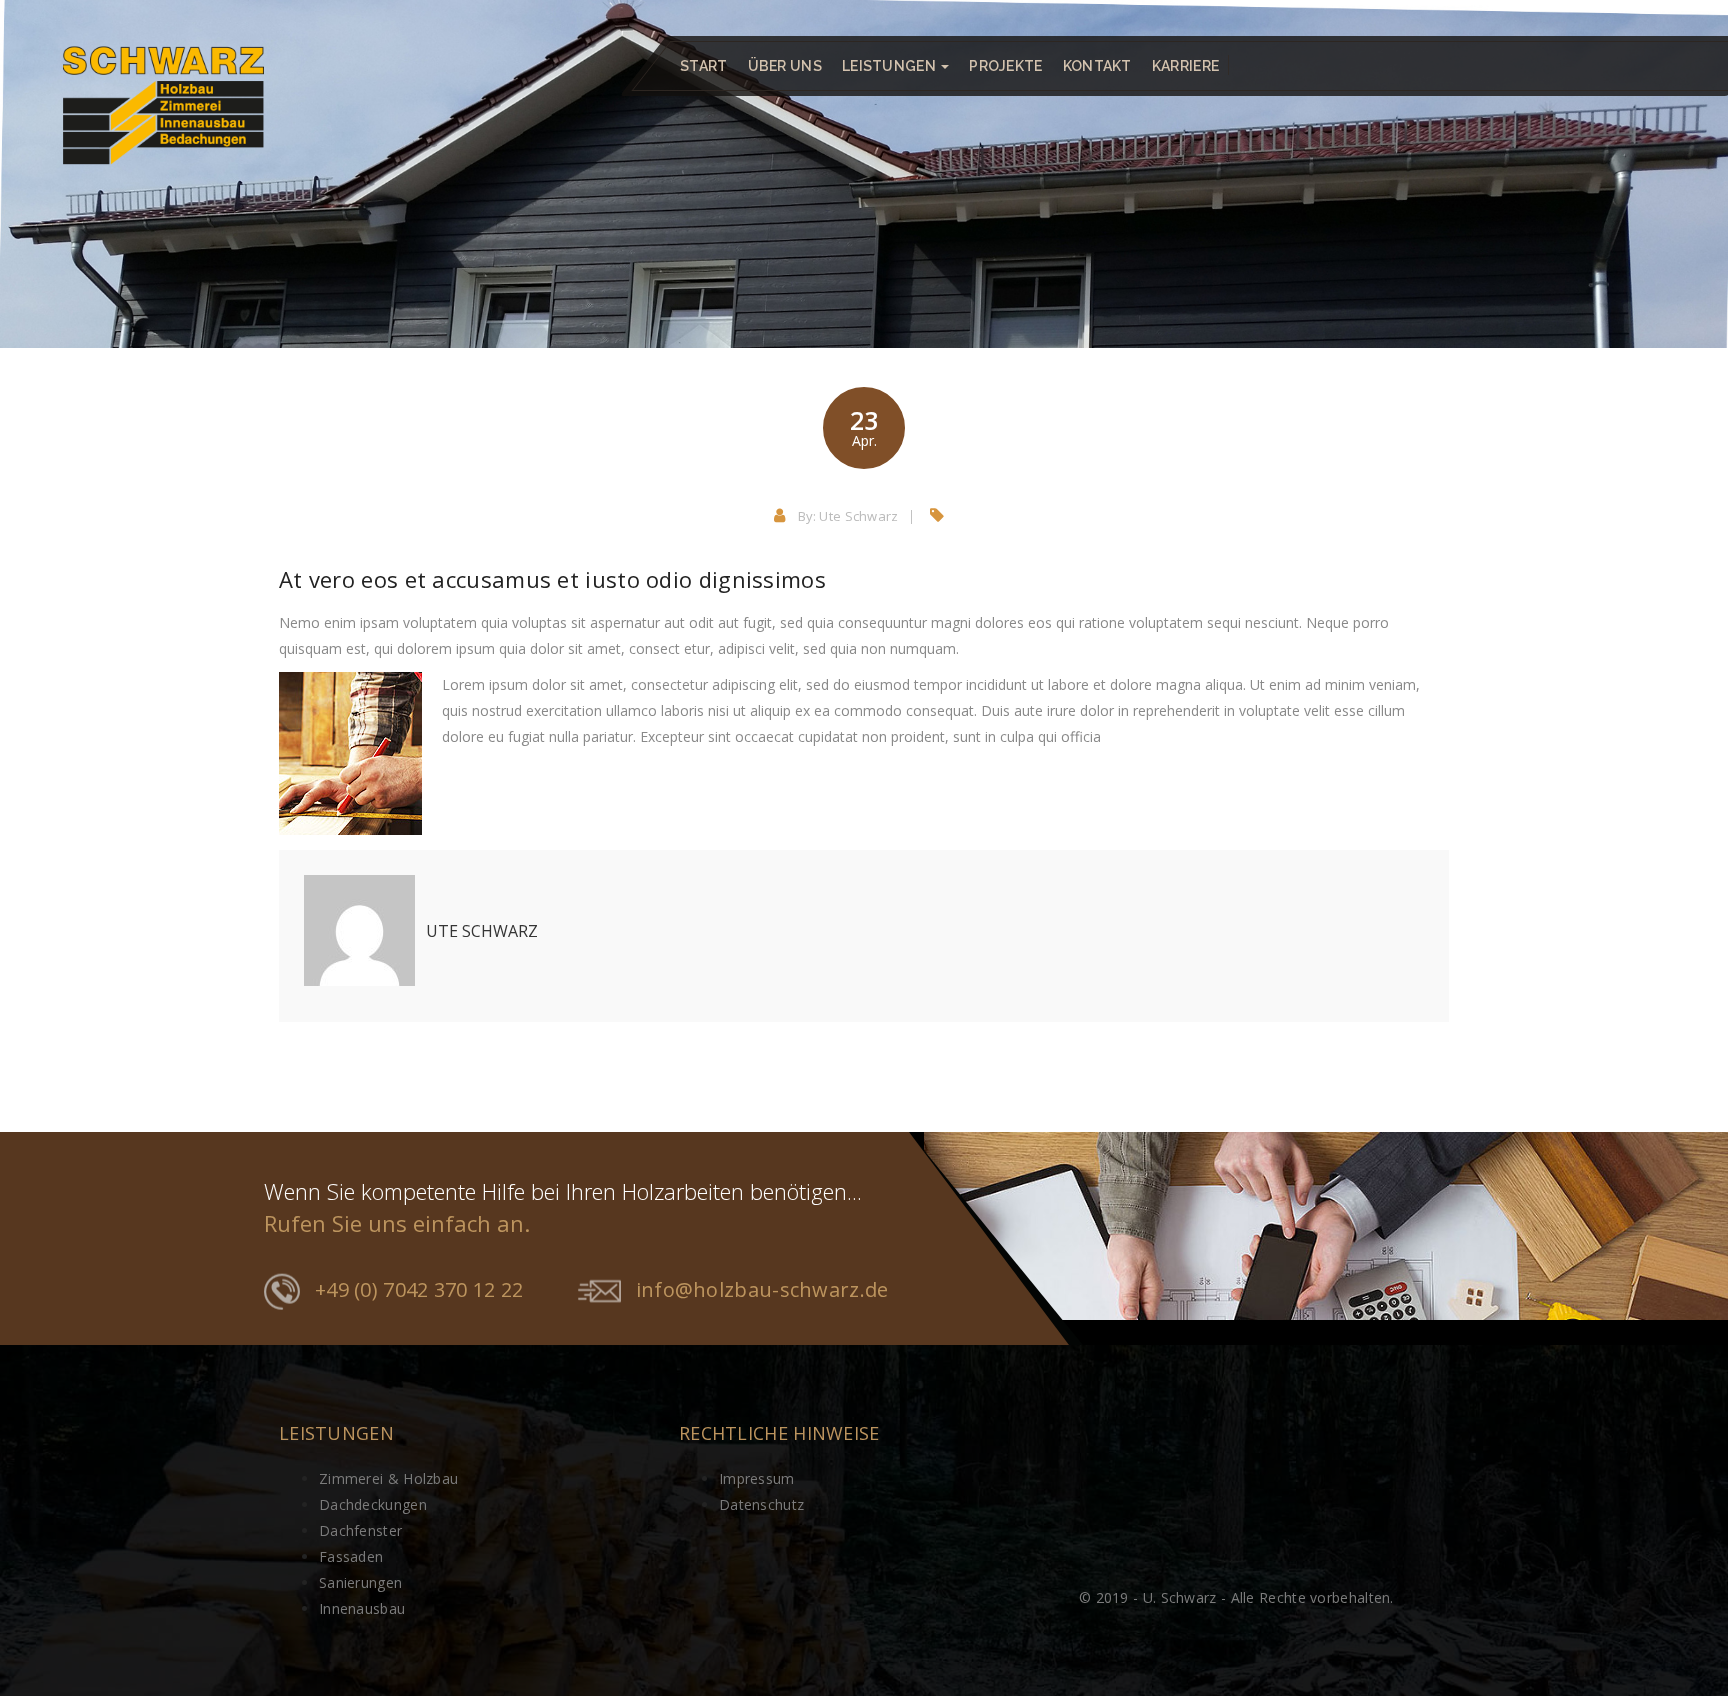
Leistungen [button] (890, 66)
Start (704, 66)
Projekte (1005, 66)
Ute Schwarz (858, 516)
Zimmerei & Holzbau (388, 1478)
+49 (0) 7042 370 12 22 (419, 1289)
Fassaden (351, 1556)
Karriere (1185, 66)
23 (864, 426)
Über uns (785, 66)
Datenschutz (761, 1504)
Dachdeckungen (373, 1504)
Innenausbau (362, 1608)
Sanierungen (360, 1582)
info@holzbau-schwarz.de (762, 1289)
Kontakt (1097, 66)
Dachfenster (360, 1530)
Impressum (757, 1478)
